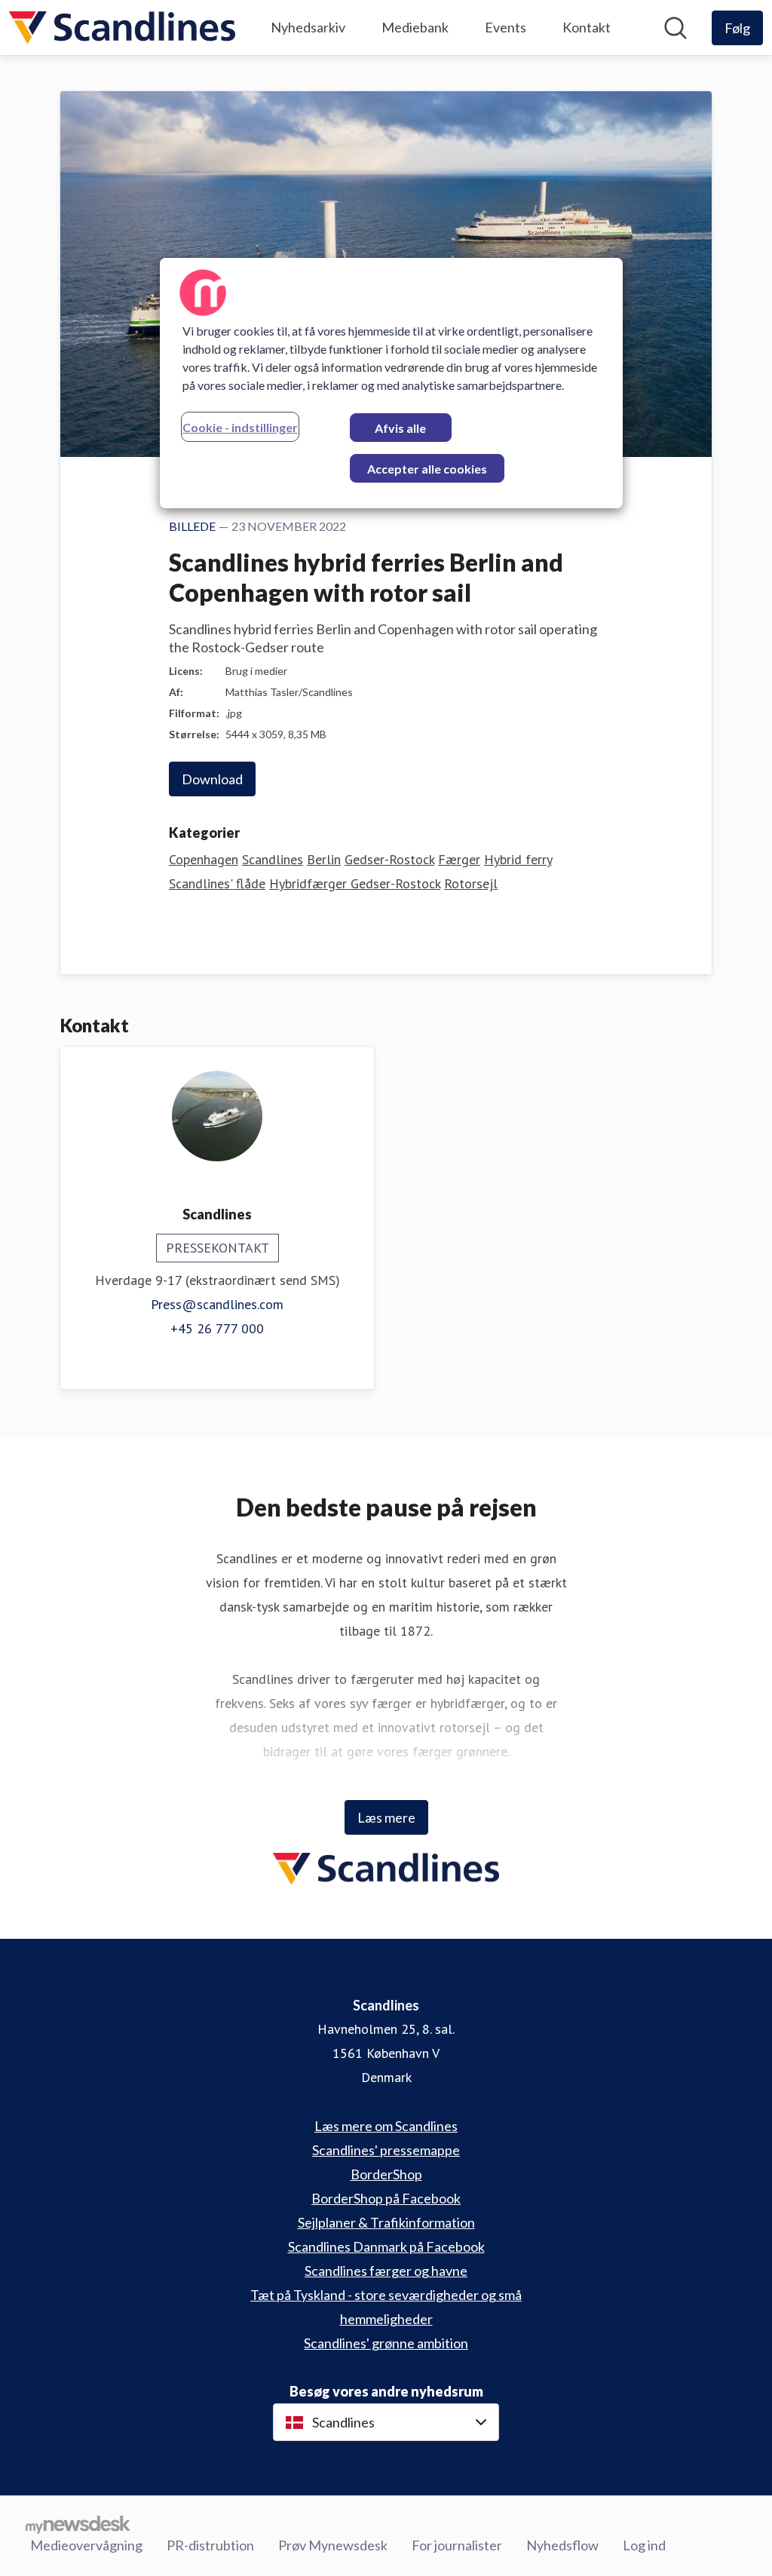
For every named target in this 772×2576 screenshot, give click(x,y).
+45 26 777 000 (217, 1328)
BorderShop (386, 2174)
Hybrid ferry (518, 859)
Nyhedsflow (562, 2545)
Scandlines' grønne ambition (386, 2343)
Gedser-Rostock (389, 859)
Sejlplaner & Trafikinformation (386, 2222)
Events (505, 27)
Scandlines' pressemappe (386, 2150)
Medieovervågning (86, 2545)
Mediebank (415, 27)
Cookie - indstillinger (240, 427)
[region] (391, 383)
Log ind (644, 2545)
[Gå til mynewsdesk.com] (78, 2524)
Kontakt (587, 27)
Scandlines (273, 859)
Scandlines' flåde (217, 883)
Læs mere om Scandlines (386, 2126)
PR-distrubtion (210, 2545)
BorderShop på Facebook (386, 2198)
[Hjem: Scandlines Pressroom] (122, 28)
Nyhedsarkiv (308, 27)
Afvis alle (400, 428)
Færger (459, 859)
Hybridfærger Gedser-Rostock (355, 883)
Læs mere (386, 1817)
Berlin (324, 859)
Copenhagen (204, 859)
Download (212, 779)
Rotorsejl (471, 883)
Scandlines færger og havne (386, 2271)
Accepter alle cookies (427, 469)
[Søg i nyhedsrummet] (675, 28)
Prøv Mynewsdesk (333, 2545)
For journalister (457, 2545)
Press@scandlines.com (217, 1304)
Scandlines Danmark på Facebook (386, 2246)
